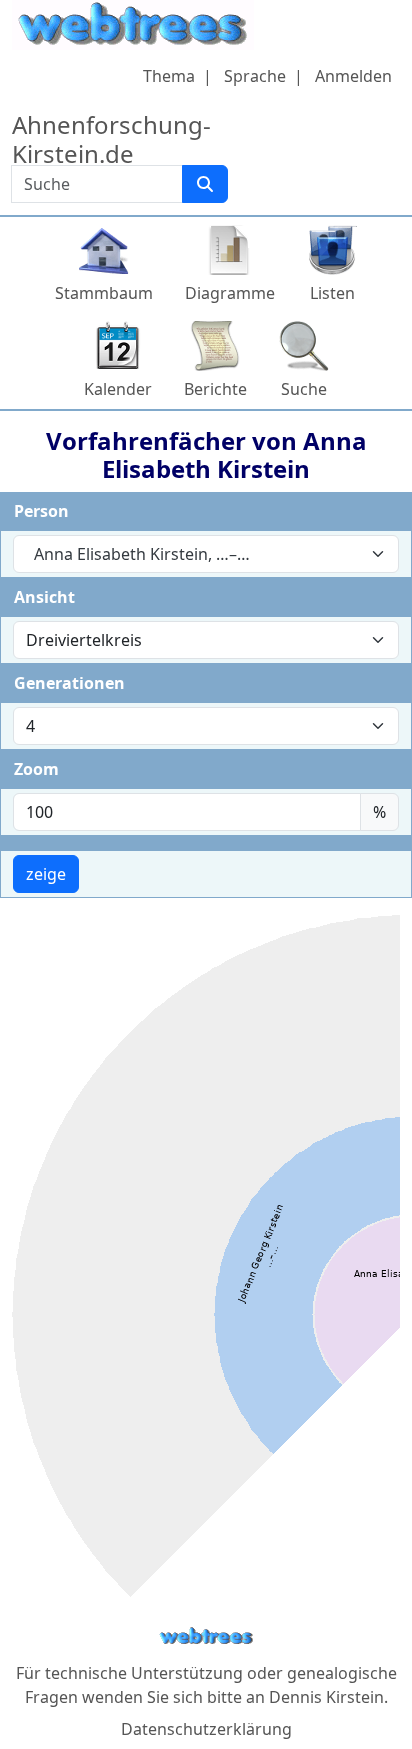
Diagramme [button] (230, 293)
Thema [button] (169, 76)
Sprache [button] (255, 76)
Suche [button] (304, 389)
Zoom (36, 769)
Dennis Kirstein (326, 1697)
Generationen (69, 683)
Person (41, 511)
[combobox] (206, 554)
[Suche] (205, 184)
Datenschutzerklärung (206, 1729)
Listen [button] (332, 293)
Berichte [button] (215, 389)
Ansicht (44, 597)
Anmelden (353, 76)
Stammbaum (104, 293)
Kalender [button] (118, 389)
